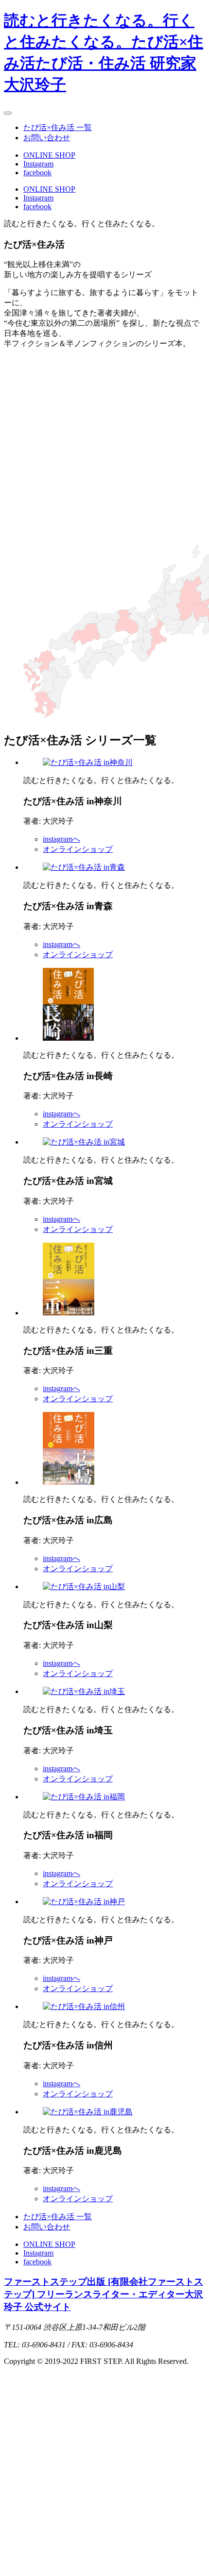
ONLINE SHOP (49, 155)
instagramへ (61, 839)
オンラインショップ (78, 849)
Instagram (38, 164)
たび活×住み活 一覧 (58, 127)
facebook (37, 173)
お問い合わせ (47, 138)
